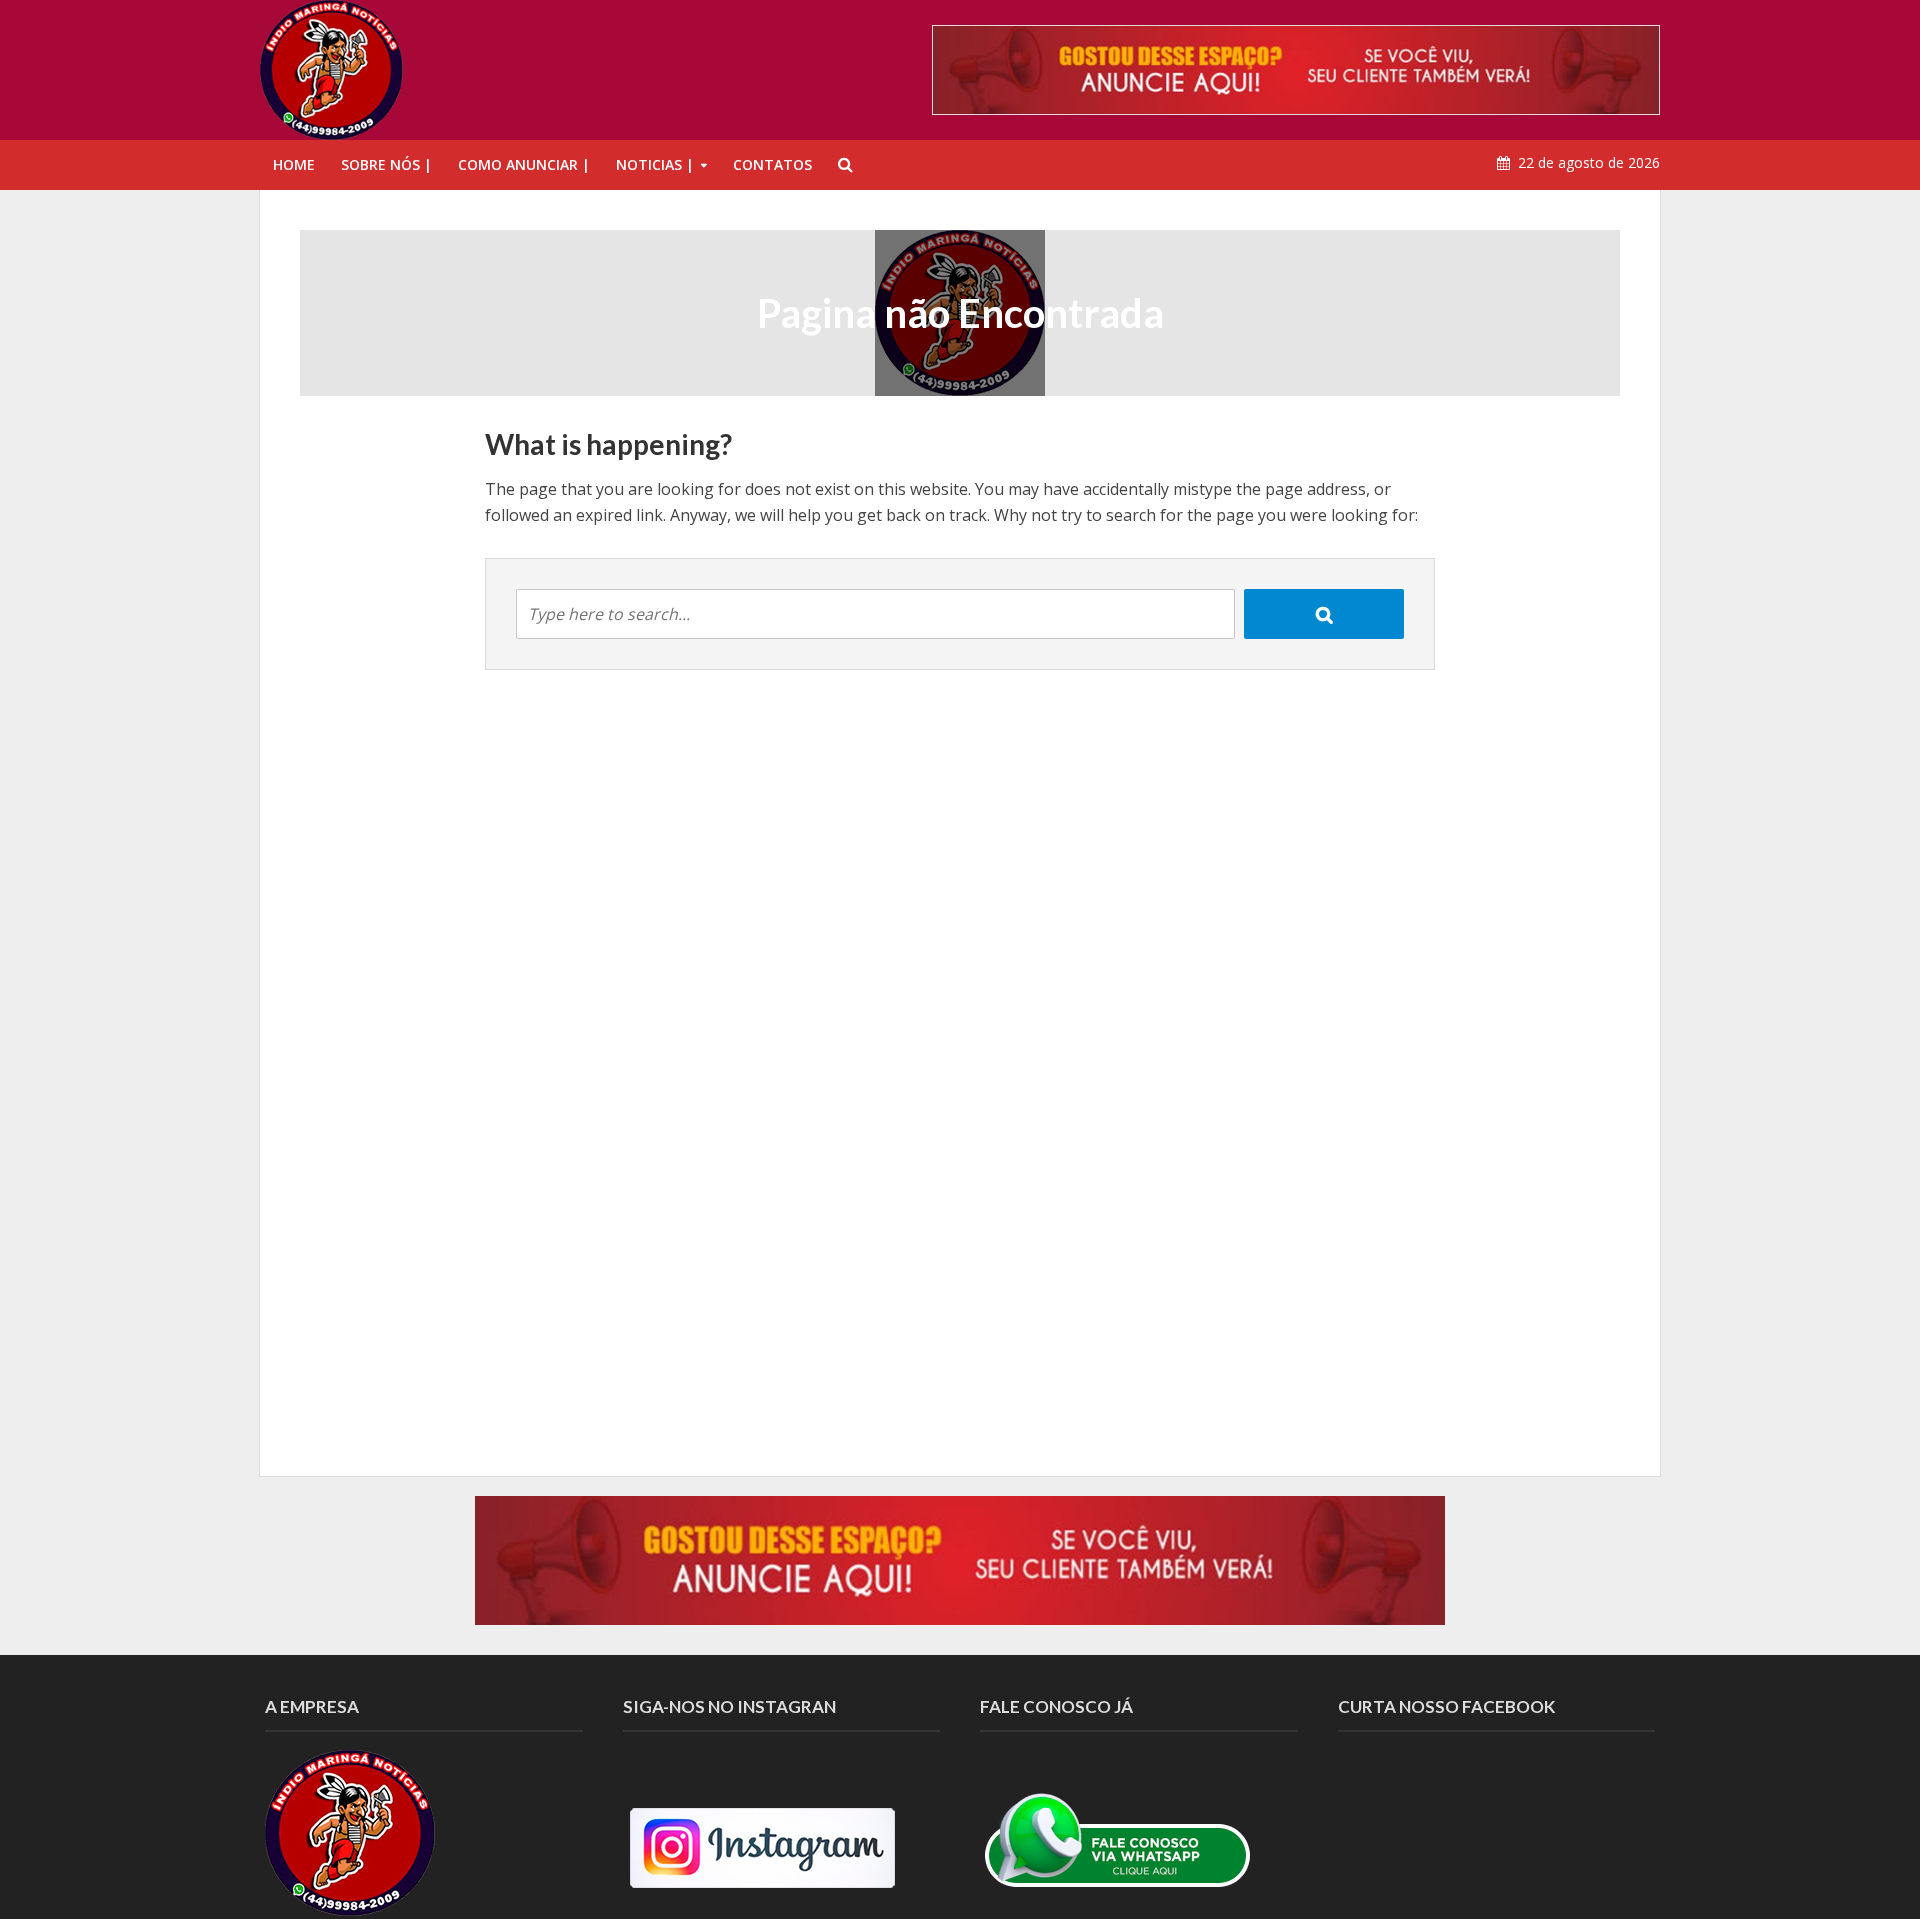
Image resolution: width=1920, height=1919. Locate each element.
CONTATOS (772, 164)
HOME (294, 164)
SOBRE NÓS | (386, 164)
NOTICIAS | (655, 164)
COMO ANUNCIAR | (524, 164)
